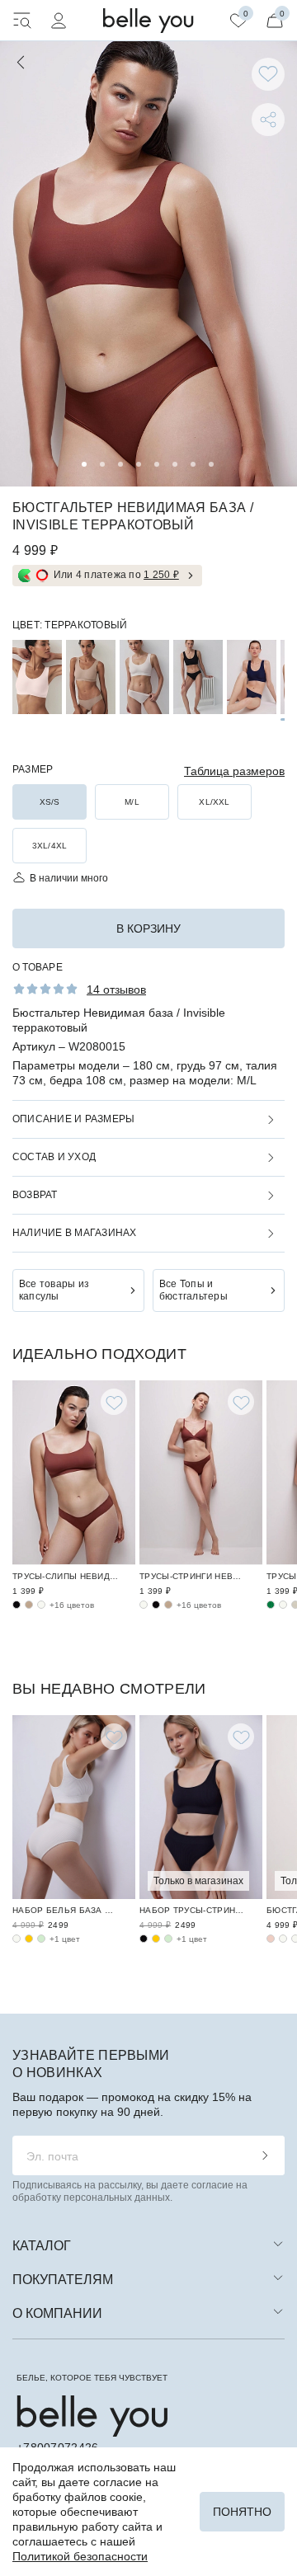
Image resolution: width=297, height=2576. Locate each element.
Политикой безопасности (80, 2556)
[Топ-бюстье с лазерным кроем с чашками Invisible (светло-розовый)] (37, 677)
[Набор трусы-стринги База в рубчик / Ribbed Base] (201, 1807)
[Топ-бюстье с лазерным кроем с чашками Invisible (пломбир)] (283, 1939)
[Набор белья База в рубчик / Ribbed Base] (74, 1807)
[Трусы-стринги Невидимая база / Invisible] (201, 1473)
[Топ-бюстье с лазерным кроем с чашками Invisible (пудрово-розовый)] (271, 1939)
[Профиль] (59, 21)
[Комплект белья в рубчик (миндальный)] (41, 1939)
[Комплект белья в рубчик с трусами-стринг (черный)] (144, 1939)
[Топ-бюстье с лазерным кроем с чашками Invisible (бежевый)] (91, 677)
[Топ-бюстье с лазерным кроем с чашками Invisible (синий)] (252, 677)
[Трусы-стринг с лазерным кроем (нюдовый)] (168, 1605)
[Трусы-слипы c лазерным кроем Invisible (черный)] (16, 1605)
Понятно (242, 2512)
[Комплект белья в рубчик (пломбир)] (16, 1939)
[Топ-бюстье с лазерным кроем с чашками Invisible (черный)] (198, 677)
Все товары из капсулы (54, 1290)
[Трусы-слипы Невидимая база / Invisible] (74, 1473)
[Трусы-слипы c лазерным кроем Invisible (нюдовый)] (29, 1605)
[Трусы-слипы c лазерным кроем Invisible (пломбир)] (41, 1605)
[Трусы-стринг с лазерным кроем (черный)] (156, 1605)
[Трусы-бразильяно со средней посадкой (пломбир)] (283, 1605)
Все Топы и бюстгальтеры (193, 1290)
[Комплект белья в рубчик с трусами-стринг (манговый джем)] (156, 1939)
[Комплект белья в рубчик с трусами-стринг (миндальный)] (168, 1939)
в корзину (148, 928)
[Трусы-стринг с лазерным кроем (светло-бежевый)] (144, 1605)
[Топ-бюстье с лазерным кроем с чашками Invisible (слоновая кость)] (144, 677)
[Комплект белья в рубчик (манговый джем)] (29, 1939)
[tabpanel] (148, 264)
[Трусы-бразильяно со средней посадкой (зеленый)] (271, 1605)
